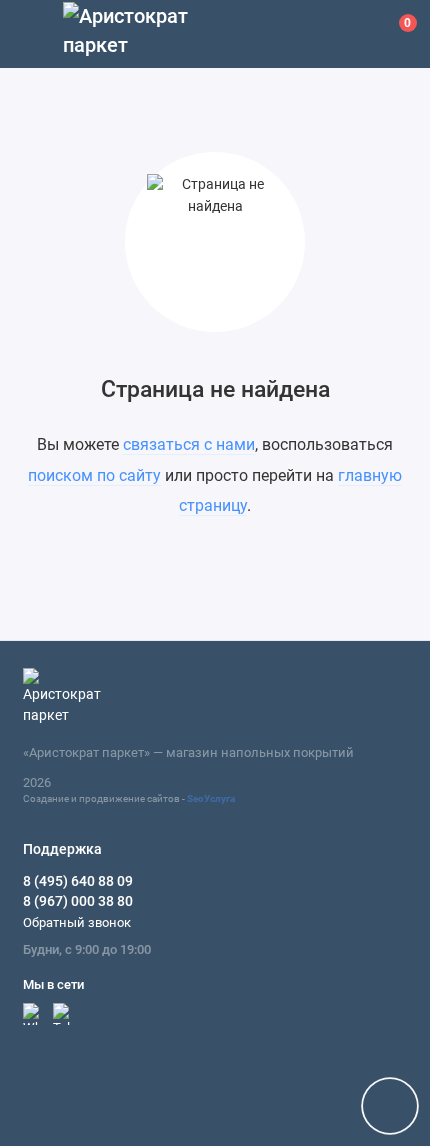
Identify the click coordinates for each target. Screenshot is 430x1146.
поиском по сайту (94, 475)
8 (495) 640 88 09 (78, 881)
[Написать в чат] (390, 1106)
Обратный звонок (77, 922)
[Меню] (34, 34)
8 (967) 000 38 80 (78, 901)
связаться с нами (189, 444)
